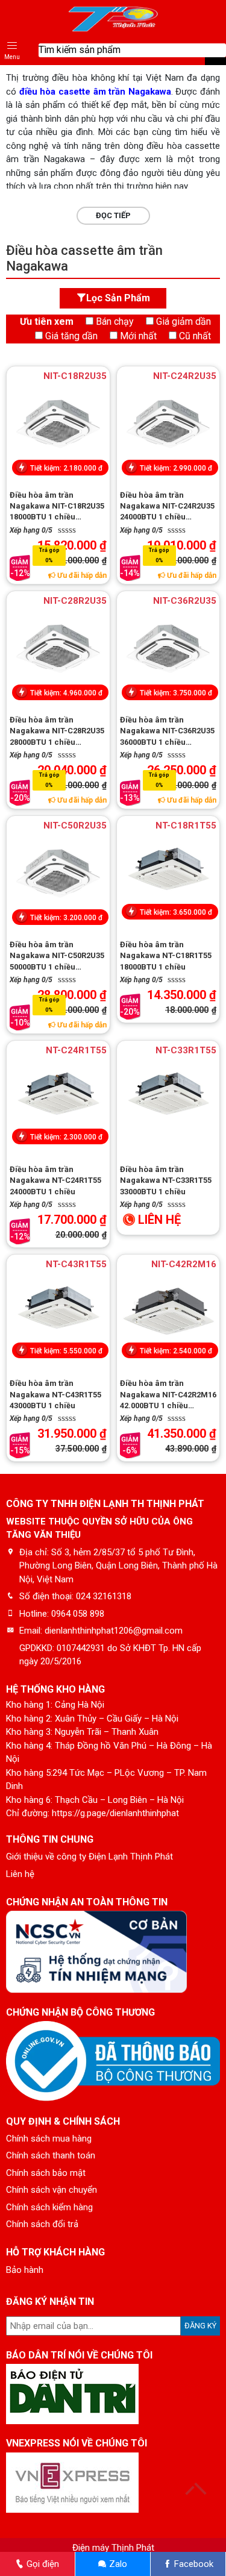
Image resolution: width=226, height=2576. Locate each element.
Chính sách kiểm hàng (49, 2207)
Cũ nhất (195, 336)
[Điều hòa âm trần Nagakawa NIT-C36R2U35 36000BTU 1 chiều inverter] (168, 648)
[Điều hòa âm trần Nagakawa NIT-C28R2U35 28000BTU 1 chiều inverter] (58, 648)
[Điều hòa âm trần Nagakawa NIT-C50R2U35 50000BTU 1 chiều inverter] (58, 873)
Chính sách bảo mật (46, 2173)
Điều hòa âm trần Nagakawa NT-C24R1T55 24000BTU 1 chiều (55, 1180)
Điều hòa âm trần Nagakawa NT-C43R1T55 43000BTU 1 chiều (55, 1394)
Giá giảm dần (184, 321)
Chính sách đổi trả (42, 2224)
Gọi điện (42, 2564)
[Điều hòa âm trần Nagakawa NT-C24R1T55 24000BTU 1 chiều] (58, 1098)
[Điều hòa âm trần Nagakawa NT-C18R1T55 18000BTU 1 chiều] (168, 873)
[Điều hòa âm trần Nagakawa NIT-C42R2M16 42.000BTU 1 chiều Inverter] (168, 1312)
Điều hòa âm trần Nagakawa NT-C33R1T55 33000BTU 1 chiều (166, 1180)
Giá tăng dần (71, 336)
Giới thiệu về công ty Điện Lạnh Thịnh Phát (89, 1857)
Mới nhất (138, 336)
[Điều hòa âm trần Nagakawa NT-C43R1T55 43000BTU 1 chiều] (58, 1312)
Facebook (193, 2564)
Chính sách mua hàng (49, 2139)
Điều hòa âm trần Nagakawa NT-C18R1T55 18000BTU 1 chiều (166, 955)
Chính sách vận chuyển (52, 2190)
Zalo (117, 2564)
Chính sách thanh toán (51, 2155)
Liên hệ (20, 1874)
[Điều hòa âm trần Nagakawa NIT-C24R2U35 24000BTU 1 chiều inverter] (168, 424)
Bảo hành (25, 2270)
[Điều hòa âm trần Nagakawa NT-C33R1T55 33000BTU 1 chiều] (168, 1098)
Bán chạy (115, 321)
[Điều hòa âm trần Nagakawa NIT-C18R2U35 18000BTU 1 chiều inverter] (58, 424)
